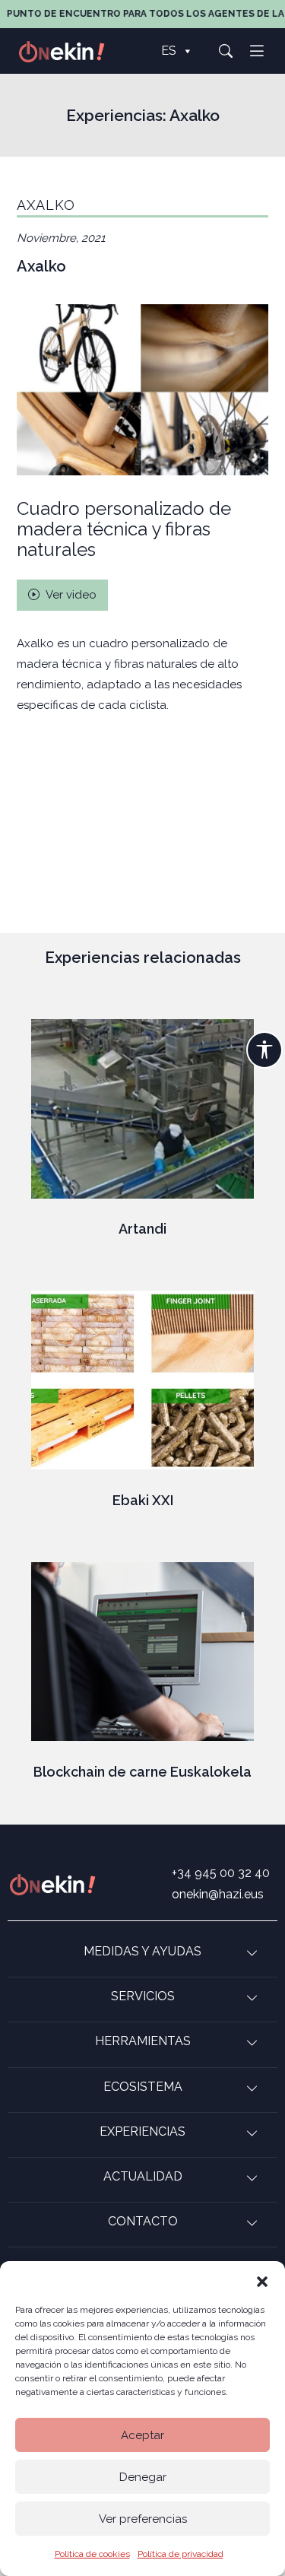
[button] (262, 2280)
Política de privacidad (180, 2554)
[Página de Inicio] (70, 51)
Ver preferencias (143, 2519)
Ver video (70, 595)
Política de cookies (92, 2554)
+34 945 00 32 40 (221, 1873)
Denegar (143, 2477)
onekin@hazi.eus (218, 1894)
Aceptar (142, 2435)
